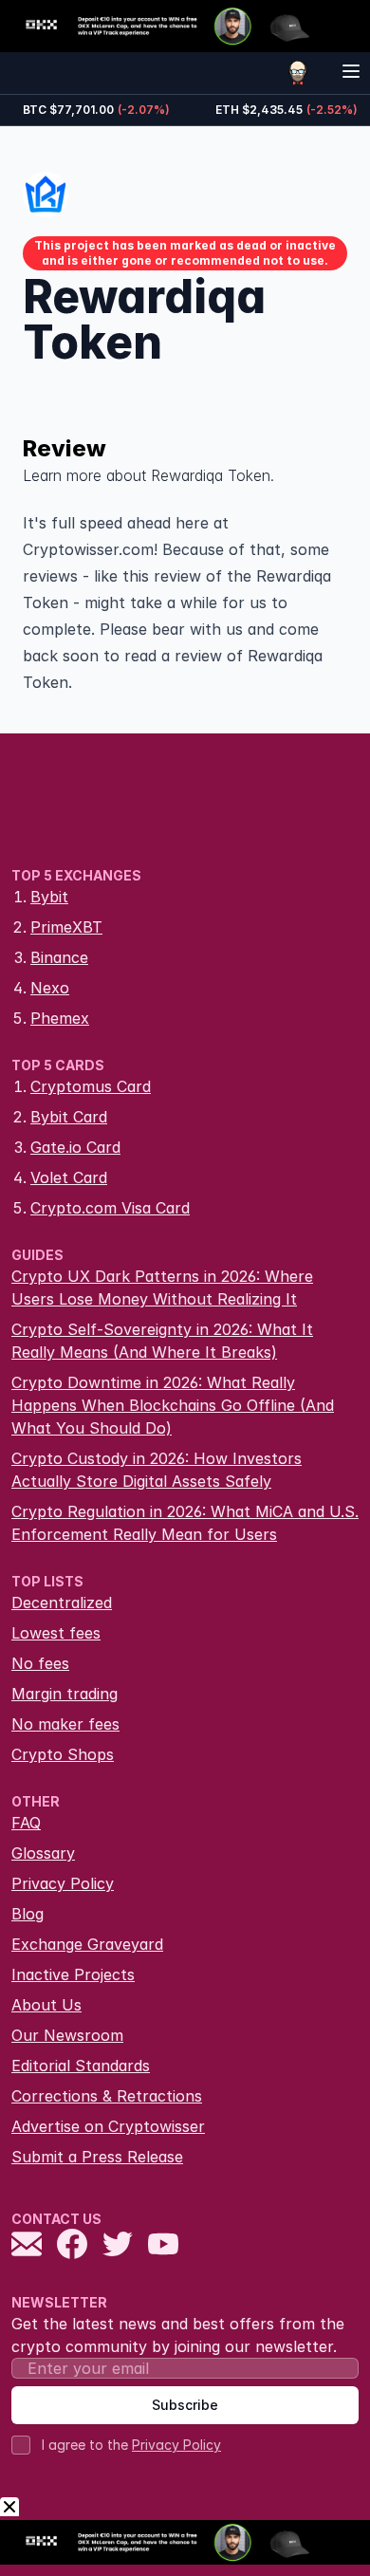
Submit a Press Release (97, 2157)
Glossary (43, 1853)
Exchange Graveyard (87, 1944)
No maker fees (65, 1724)
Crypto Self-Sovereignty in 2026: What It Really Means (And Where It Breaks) (162, 1341)
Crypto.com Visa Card (110, 1208)
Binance (59, 957)
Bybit (49, 897)
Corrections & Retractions (107, 2096)
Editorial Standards (81, 2066)
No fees (40, 1663)
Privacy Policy (63, 1883)
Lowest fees (56, 1633)
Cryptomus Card (91, 1086)
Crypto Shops (63, 1754)
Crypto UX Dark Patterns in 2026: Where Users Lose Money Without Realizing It (162, 1288)
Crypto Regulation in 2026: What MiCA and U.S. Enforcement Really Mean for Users (185, 1523)
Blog (28, 1914)
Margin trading (65, 1694)
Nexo (50, 988)
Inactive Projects (73, 1974)
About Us (46, 2005)
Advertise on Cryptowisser (108, 2126)
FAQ (26, 1823)
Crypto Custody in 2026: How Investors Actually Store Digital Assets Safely (157, 1470)
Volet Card (69, 1177)
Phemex (60, 1018)
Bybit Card (69, 1117)
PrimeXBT (66, 927)
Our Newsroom (67, 2035)
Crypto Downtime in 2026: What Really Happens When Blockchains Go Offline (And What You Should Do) (173, 1405)
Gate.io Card (75, 1147)
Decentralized (62, 1603)
